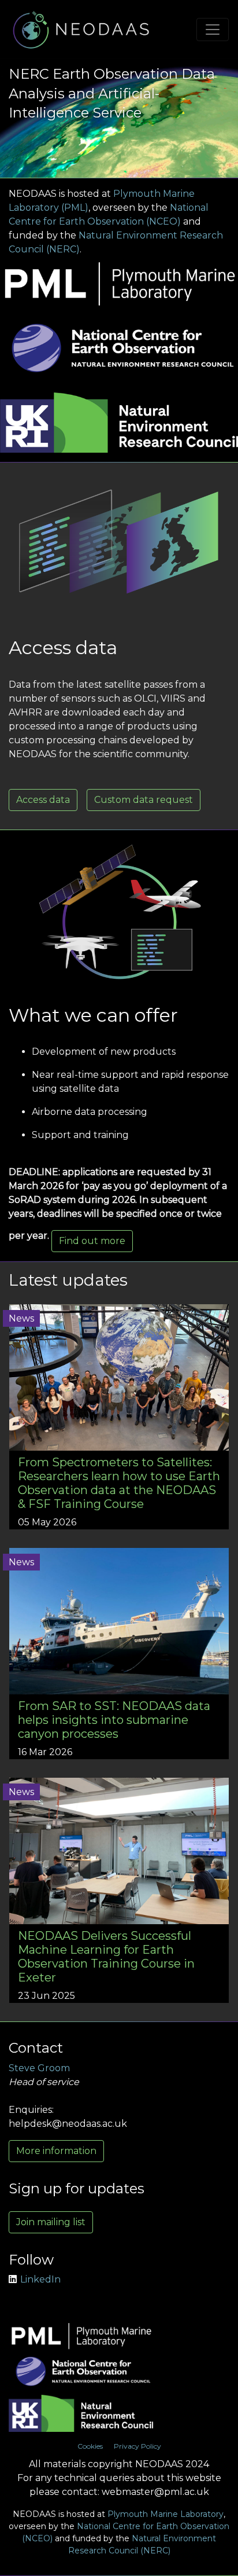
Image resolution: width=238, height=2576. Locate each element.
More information (56, 2151)
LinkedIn (40, 2279)
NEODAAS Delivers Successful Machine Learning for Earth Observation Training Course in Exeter (106, 1957)
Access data (43, 800)
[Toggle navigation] (213, 30)
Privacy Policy (137, 2446)
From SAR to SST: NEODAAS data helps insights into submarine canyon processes (114, 1720)
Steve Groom (39, 2068)
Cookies (90, 2446)
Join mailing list (51, 2222)
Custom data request (144, 800)
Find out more (92, 1241)
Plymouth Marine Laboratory (166, 2514)
